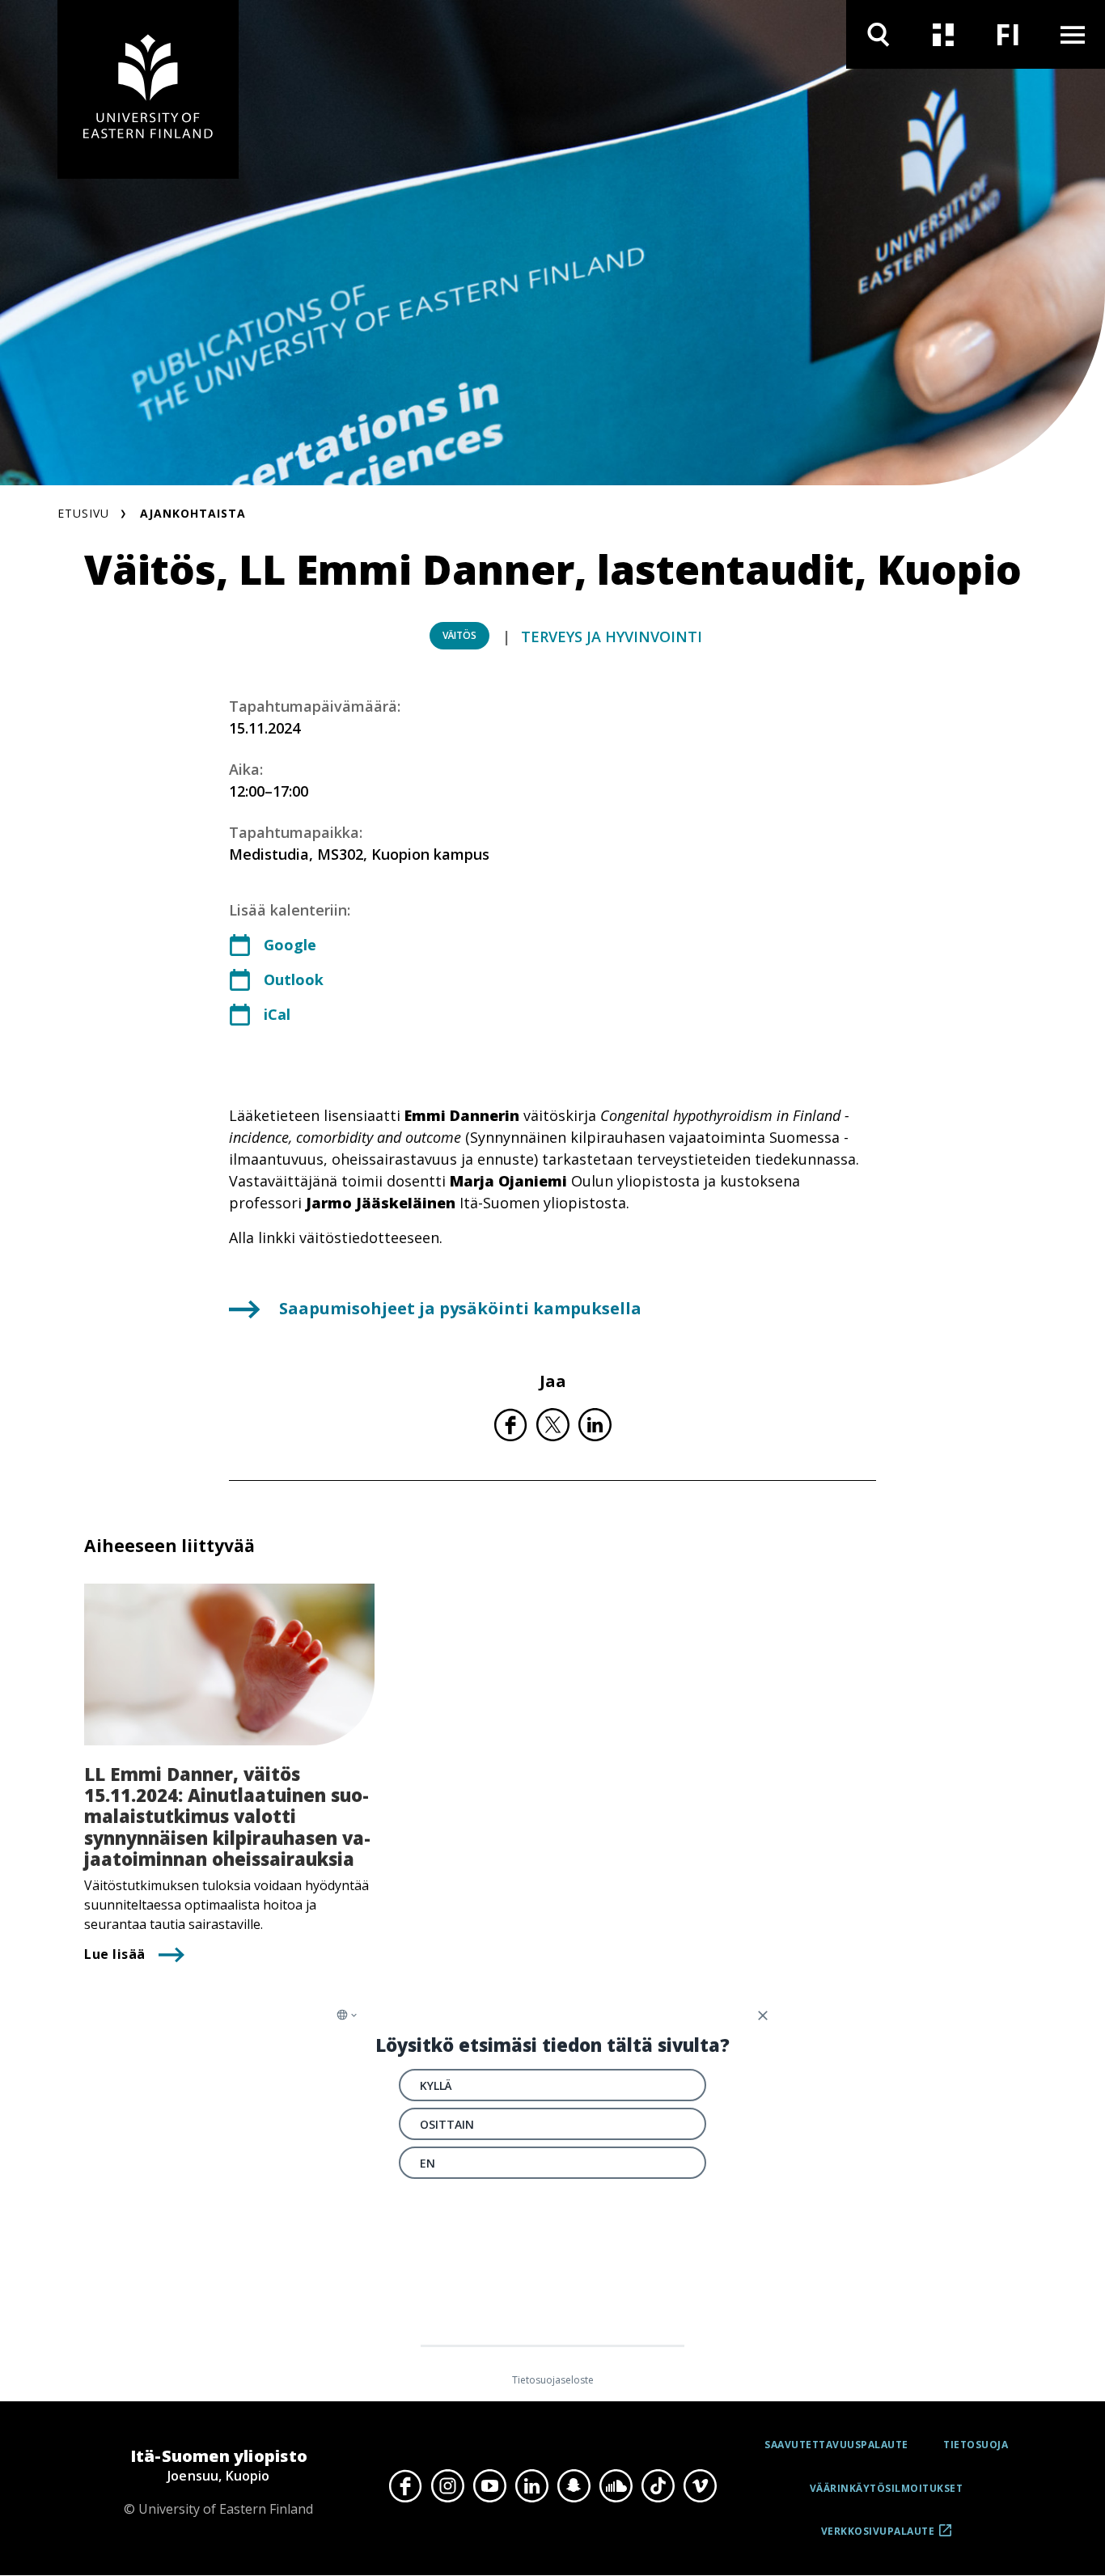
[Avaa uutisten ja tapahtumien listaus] (943, 34)
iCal (277, 1014)
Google (290, 945)
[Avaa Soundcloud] (616, 2486)
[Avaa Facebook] (405, 2486)
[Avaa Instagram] (447, 2486)
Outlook (294, 979)
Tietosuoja (976, 2445)
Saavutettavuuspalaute (836, 2445)
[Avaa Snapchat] (574, 2486)
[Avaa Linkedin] (531, 2486)
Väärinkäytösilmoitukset (887, 2488)
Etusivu (83, 513)
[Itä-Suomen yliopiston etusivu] (148, 89)
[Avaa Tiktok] (658, 2486)
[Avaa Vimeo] (700, 2486)
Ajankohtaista (193, 513)
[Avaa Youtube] (489, 2486)
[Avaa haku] (878, 34)
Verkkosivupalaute (878, 2537)
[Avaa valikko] (1073, 34)
